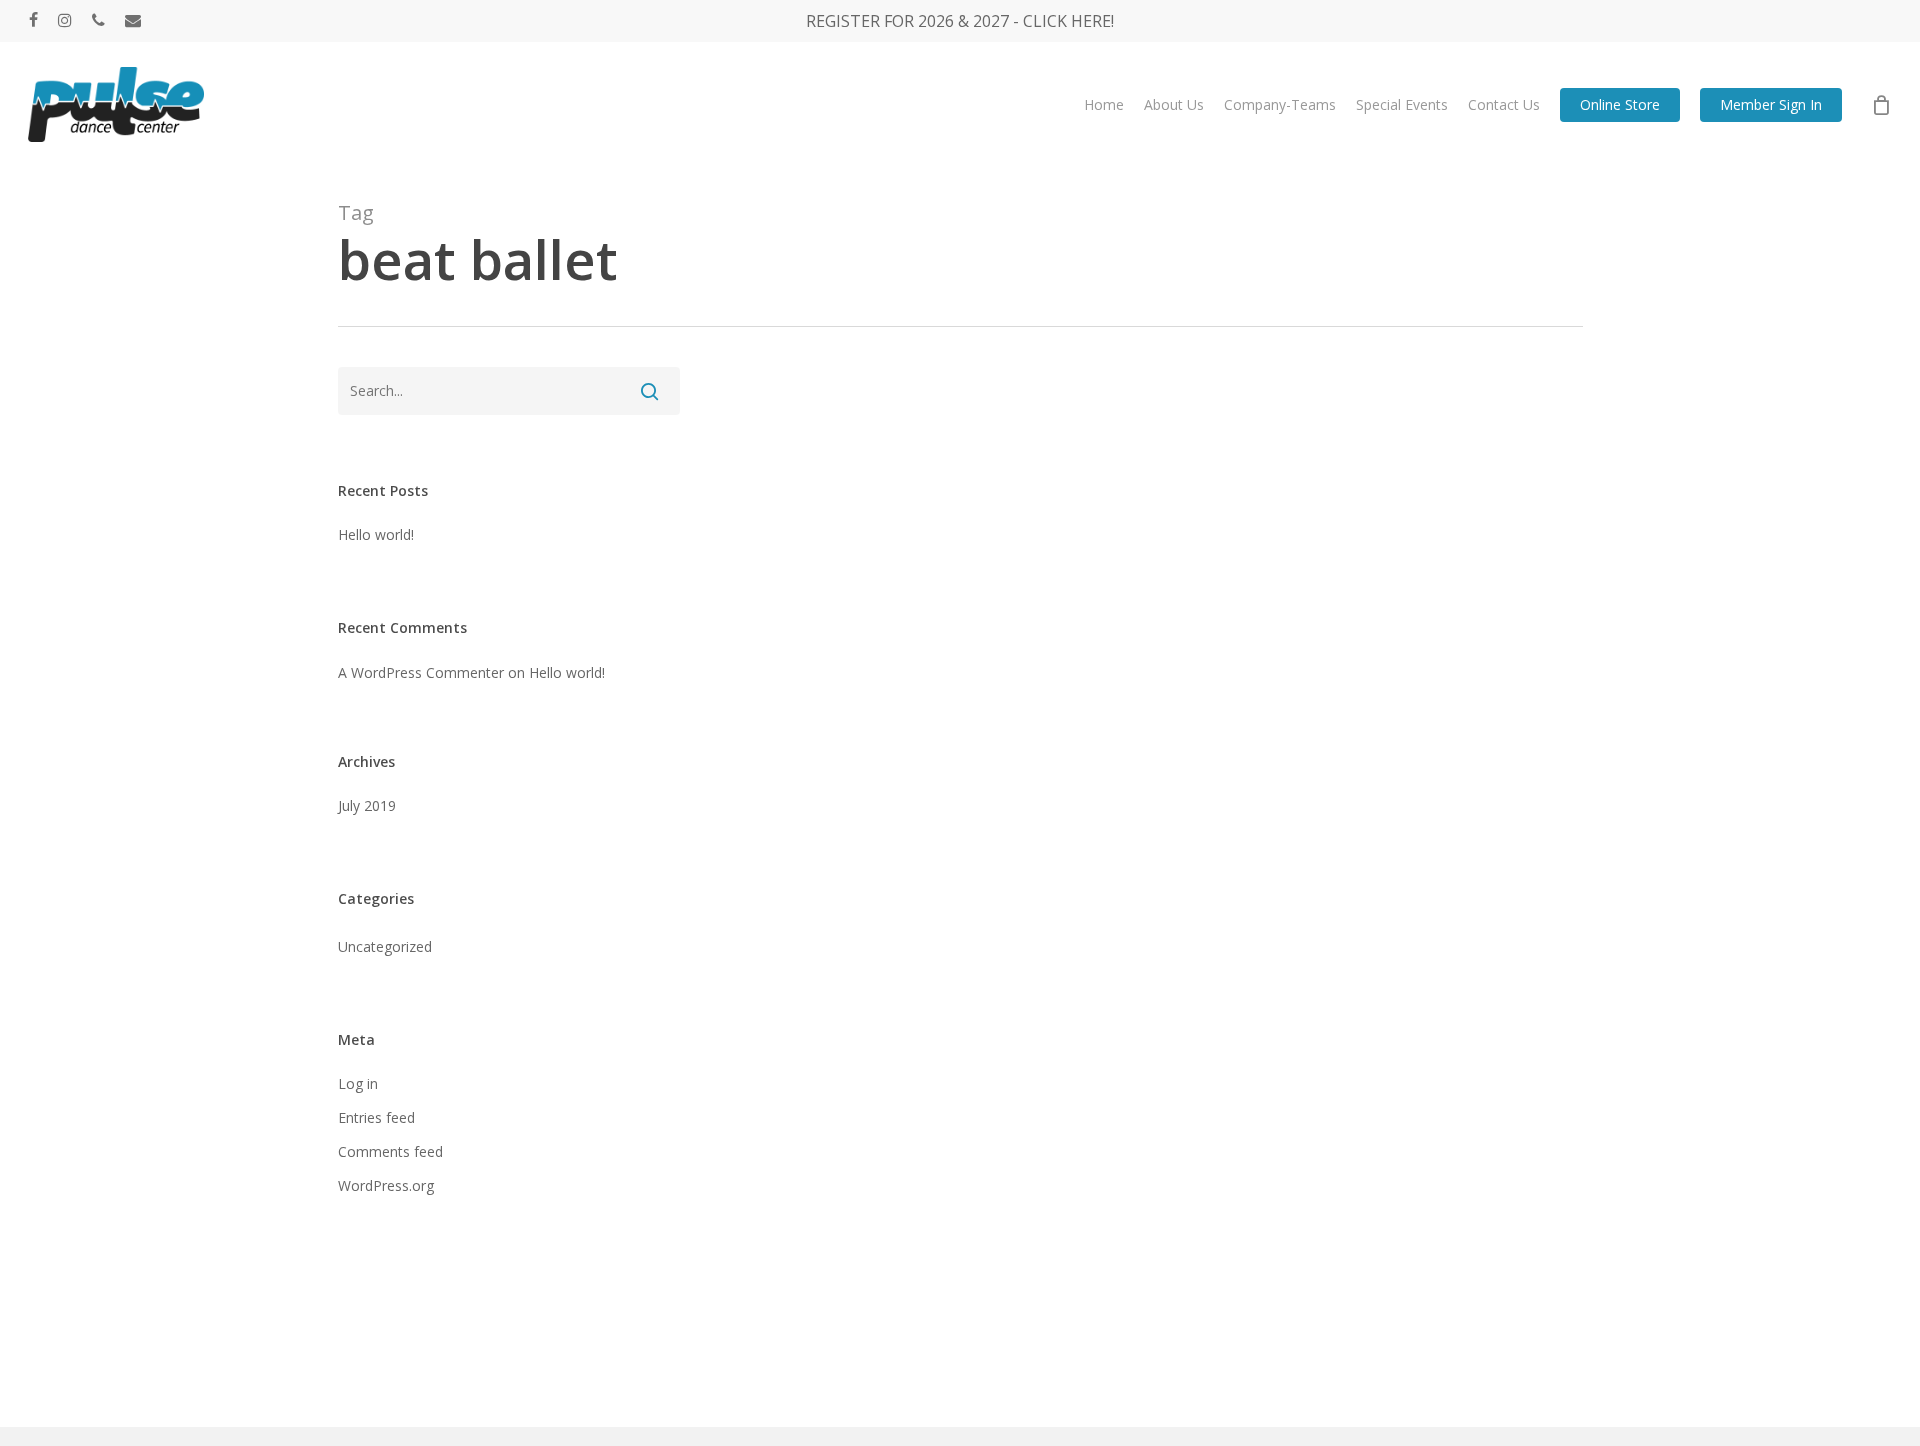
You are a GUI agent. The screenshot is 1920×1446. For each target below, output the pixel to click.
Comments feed (390, 1151)
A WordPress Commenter (421, 672)
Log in (358, 1083)
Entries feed (376, 1117)
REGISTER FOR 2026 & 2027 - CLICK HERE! (960, 21)
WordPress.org (386, 1185)
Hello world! (376, 534)
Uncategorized (385, 946)
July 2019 (367, 805)
